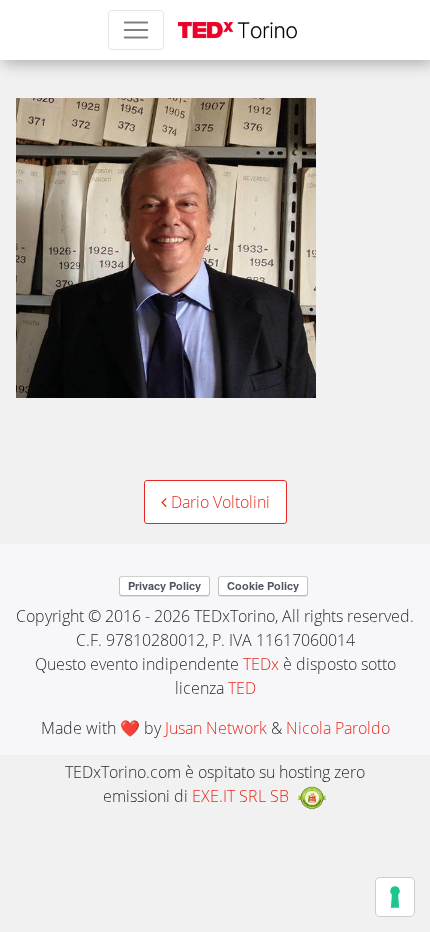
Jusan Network (216, 728)
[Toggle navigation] (136, 30)
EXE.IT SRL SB (240, 796)
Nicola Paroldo (338, 728)
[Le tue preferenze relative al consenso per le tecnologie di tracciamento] (395, 897)
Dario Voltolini (218, 502)
